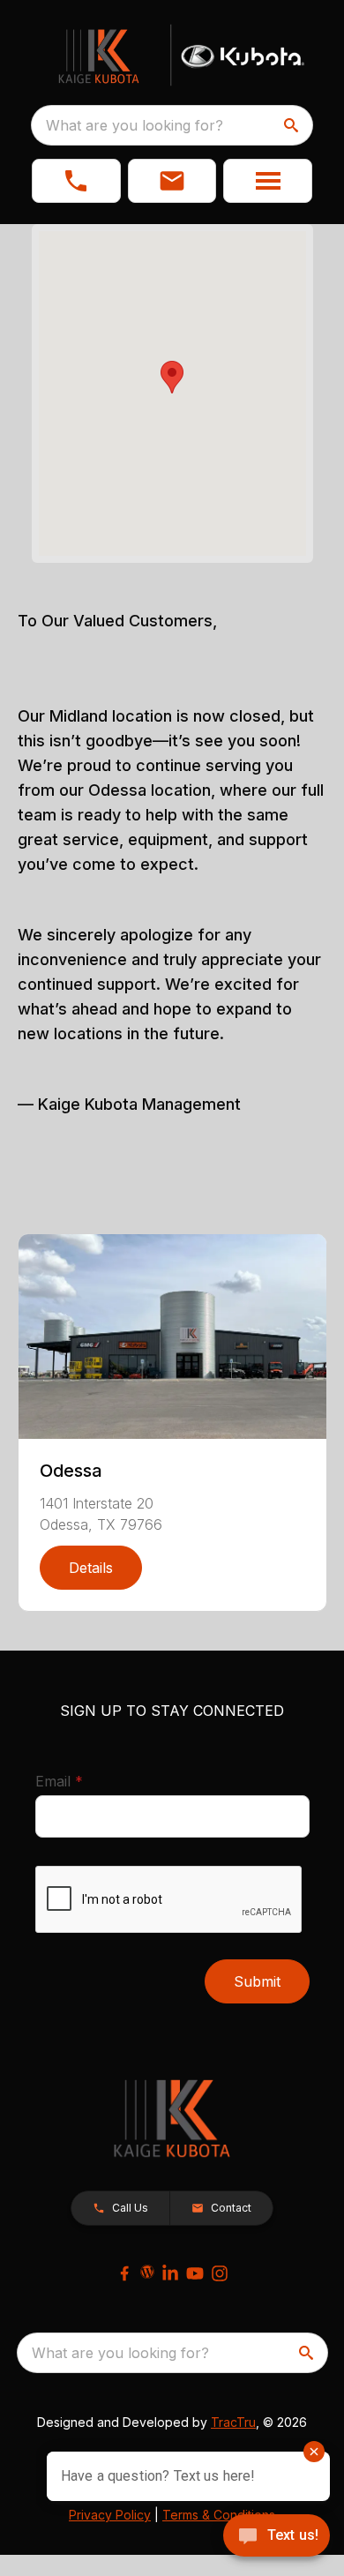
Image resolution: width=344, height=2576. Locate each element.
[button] (76, 181)
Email (86, 1781)
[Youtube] (195, 2273)
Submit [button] (257, 1981)
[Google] (147, 2272)
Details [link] (91, 1568)
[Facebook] (124, 2273)
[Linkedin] (170, 2273)
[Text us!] (277, 2537)
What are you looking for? (135, 125)
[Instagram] (220, 2273)
